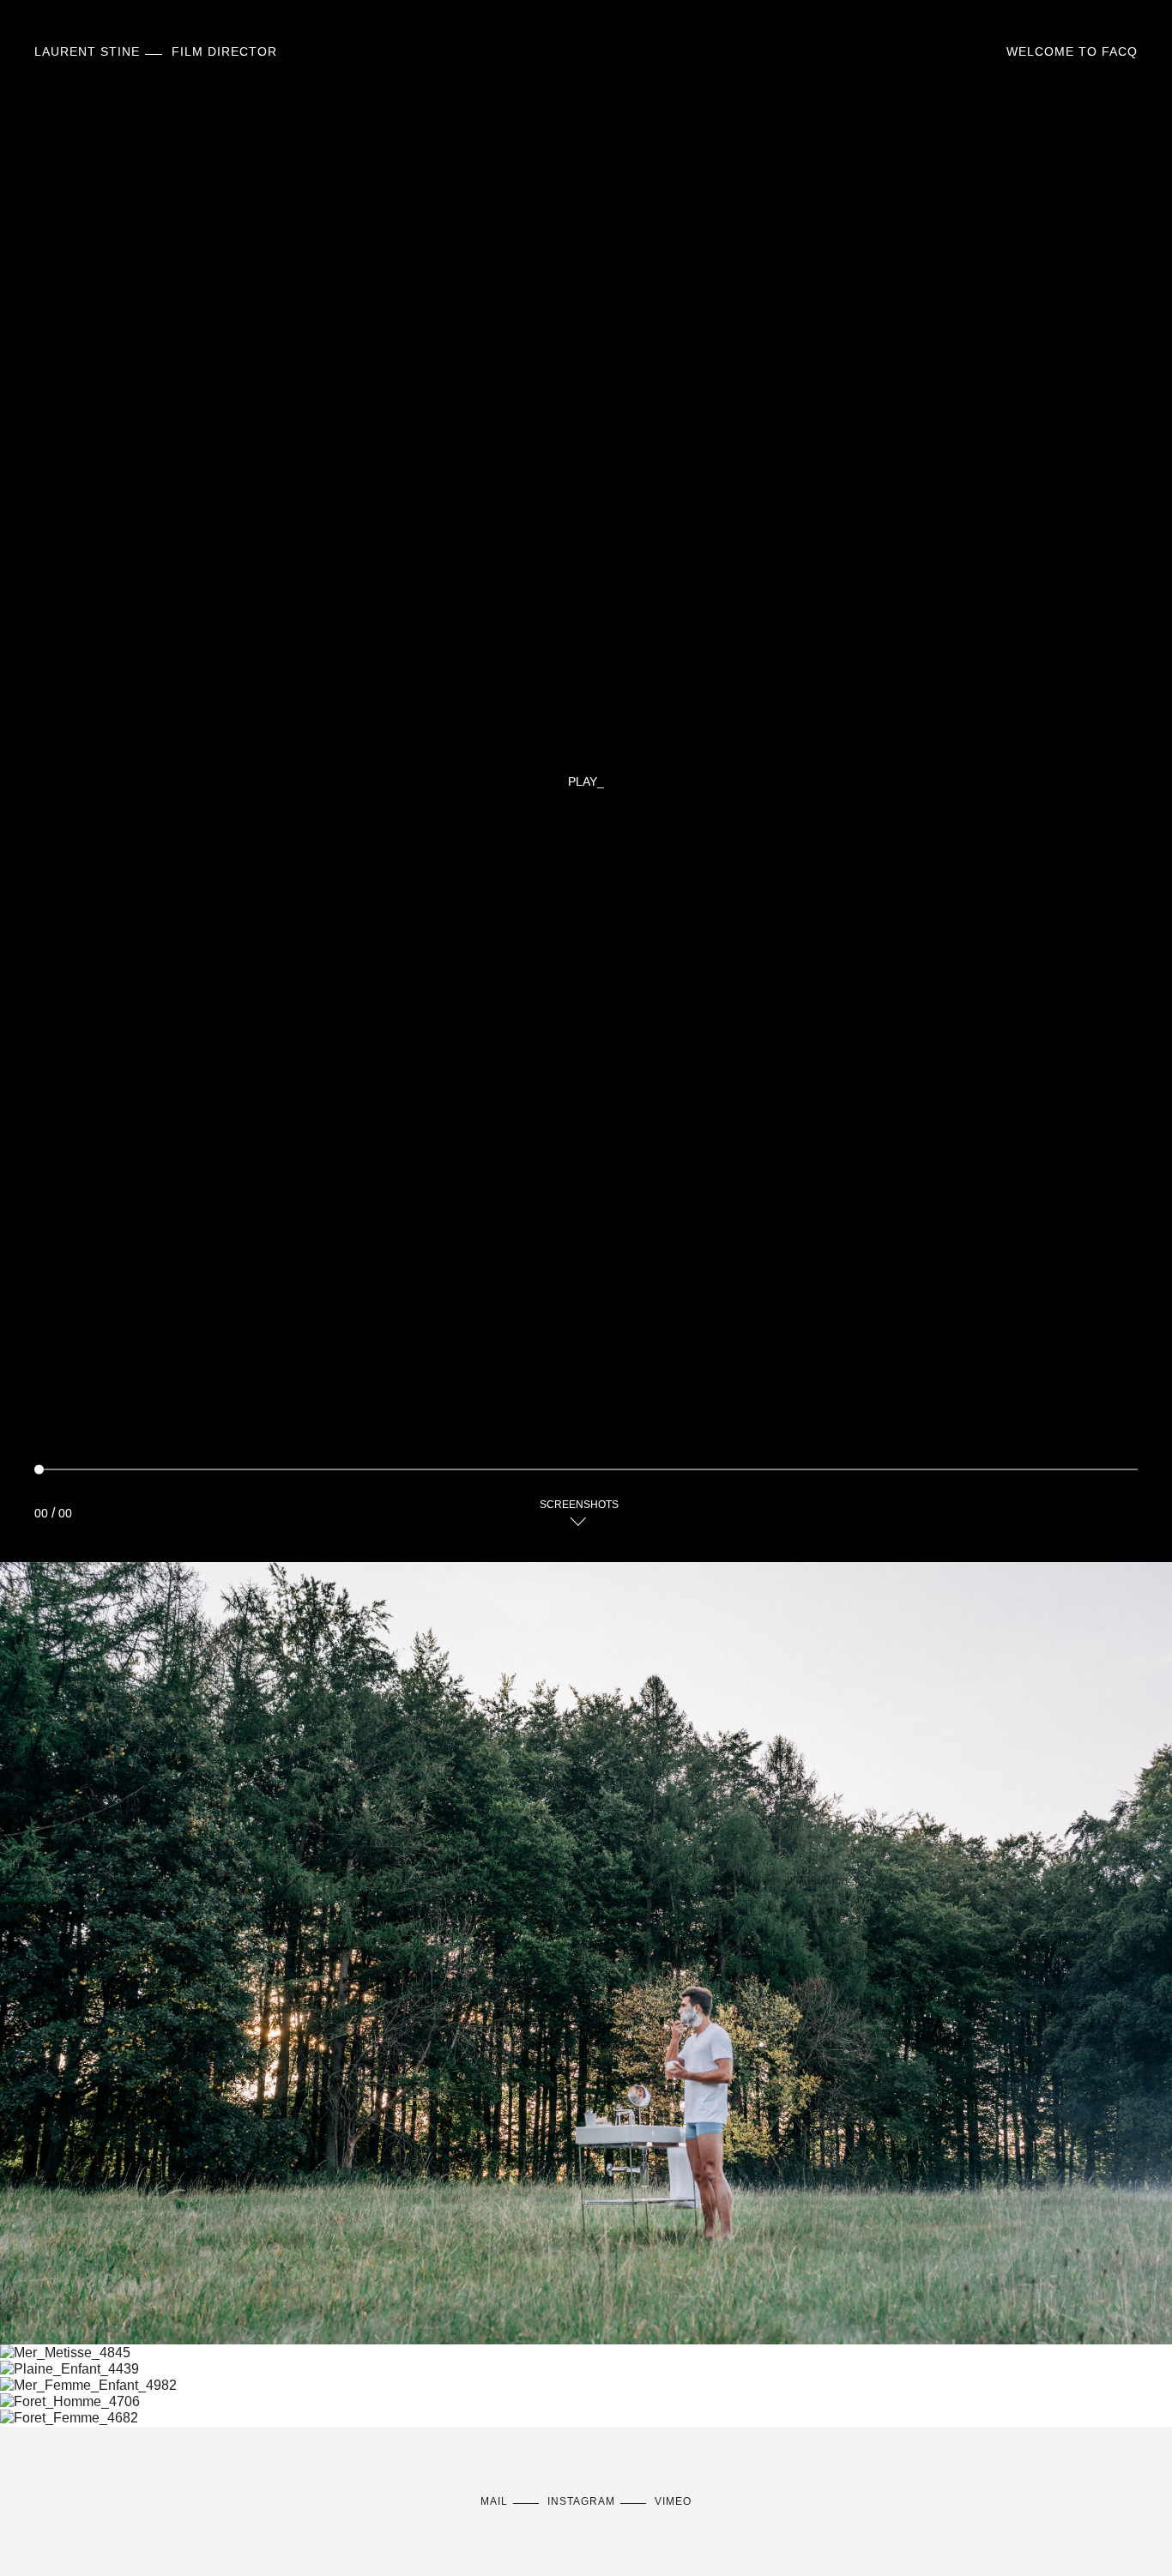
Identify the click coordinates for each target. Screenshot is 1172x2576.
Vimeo (673, 2501)
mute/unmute (1095, 1505)
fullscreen (1129, 1505)
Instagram (581, 2501)
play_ (586, 781)
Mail (494, 2501)
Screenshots (579, 1505)
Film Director (156, 51)
